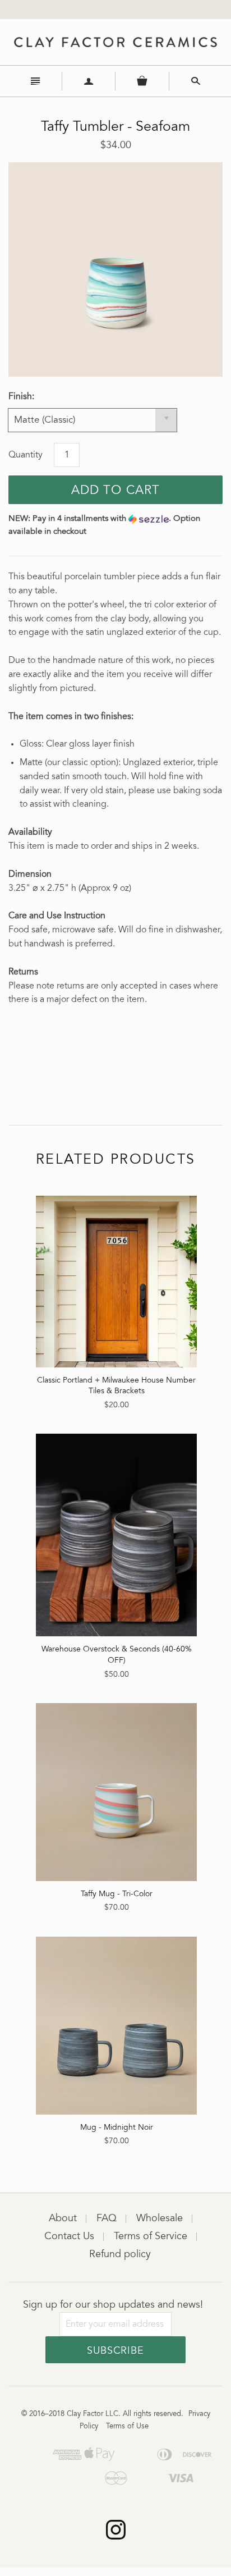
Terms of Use (127, 2427)
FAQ (107, 2219)
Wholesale (160, 2219)
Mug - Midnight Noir (117, 2128)
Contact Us (69, 2237)
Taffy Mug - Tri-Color (117, 1895)
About (63, 2219)
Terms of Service (151, 2237)
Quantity (26, 455)
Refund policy (120, 2255)
